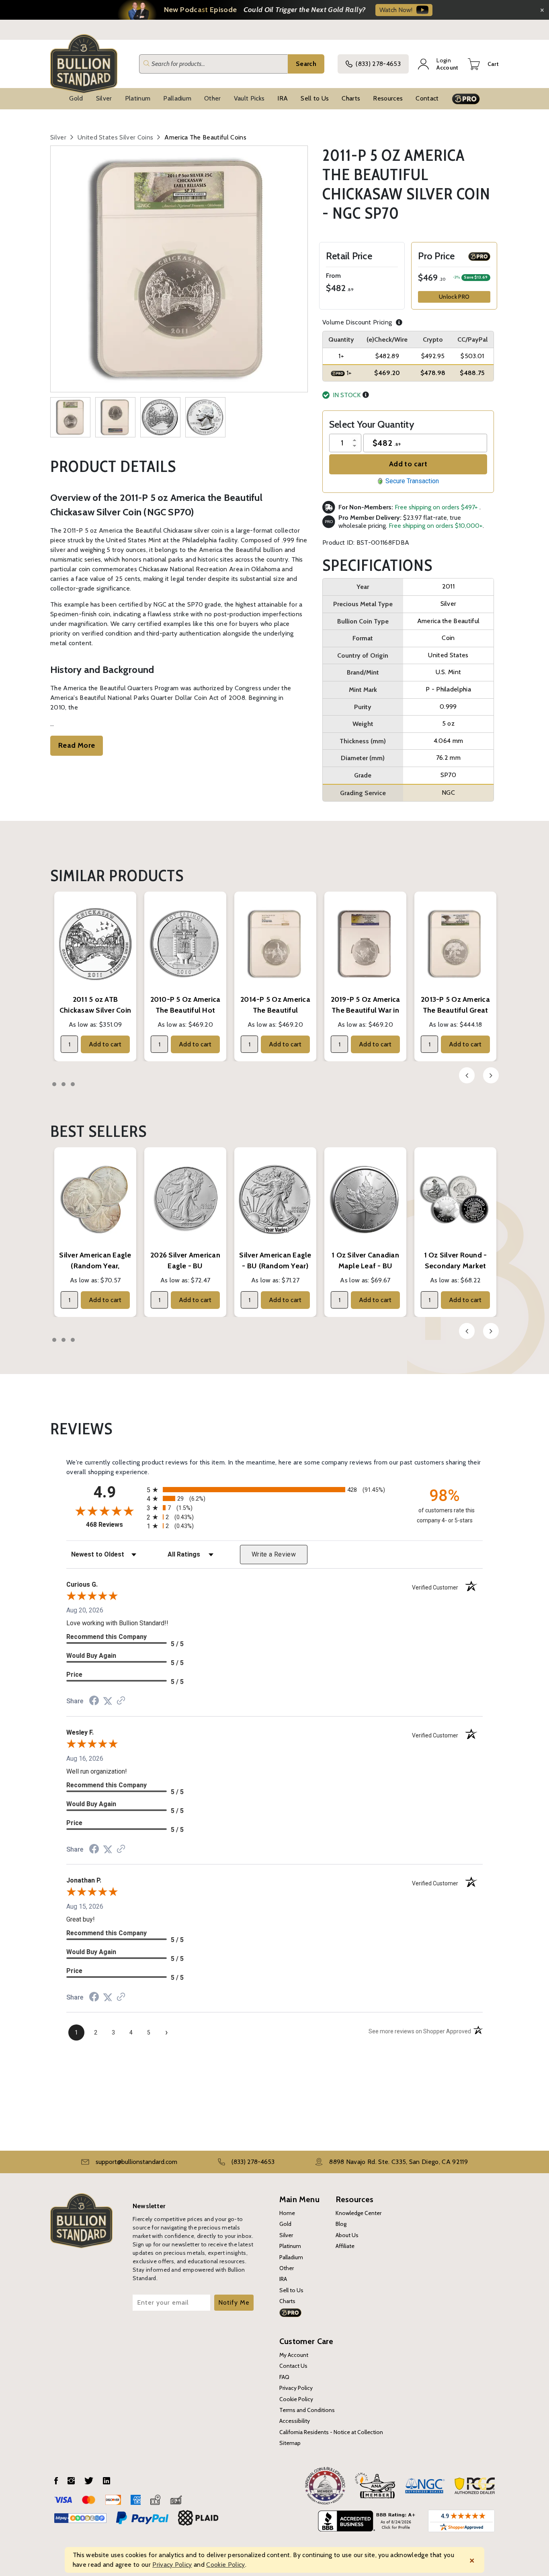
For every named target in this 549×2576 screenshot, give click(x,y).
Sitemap (290, 2443)
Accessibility (295, 2421)
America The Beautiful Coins (205, 137)
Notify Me (234, 2302)
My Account (294, 2355)
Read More (77, 745)
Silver (104, 98)
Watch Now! (396, 10)
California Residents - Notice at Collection (331, 2432)
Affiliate (345, 2246)
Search (306, 64)
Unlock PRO (454, 297)
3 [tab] (73, 1084)
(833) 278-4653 (378, 64)
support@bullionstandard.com (136, 2162)
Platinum (138, 98)
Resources (388, 98)
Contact (427, 98)
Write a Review (274, 1554)
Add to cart (408, 464)
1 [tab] (54, 1084)
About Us (347, 2235)
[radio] (274, 1490)
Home (287, 2213)
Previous (467, 1075)
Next (491, 1075)
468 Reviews (114, 1525)
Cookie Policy (296, 2399)
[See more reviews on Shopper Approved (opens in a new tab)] (121, 1701)
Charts (351, 98)
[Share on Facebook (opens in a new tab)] (94, 1701)
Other (213, 98)
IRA (283, 98)
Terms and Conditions (307, 2410)
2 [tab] (64, 1084)
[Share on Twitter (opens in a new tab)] (108, 1701)
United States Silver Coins (115, 137)
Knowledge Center (358, 2213)
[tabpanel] (95, 976)
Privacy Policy (296, 2388)
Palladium (177, 98)
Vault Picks (249, 98)
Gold (76, 98)
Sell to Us (315, 98)
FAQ (284, 2377)
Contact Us (293, 2366)
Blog (341, 2224)
